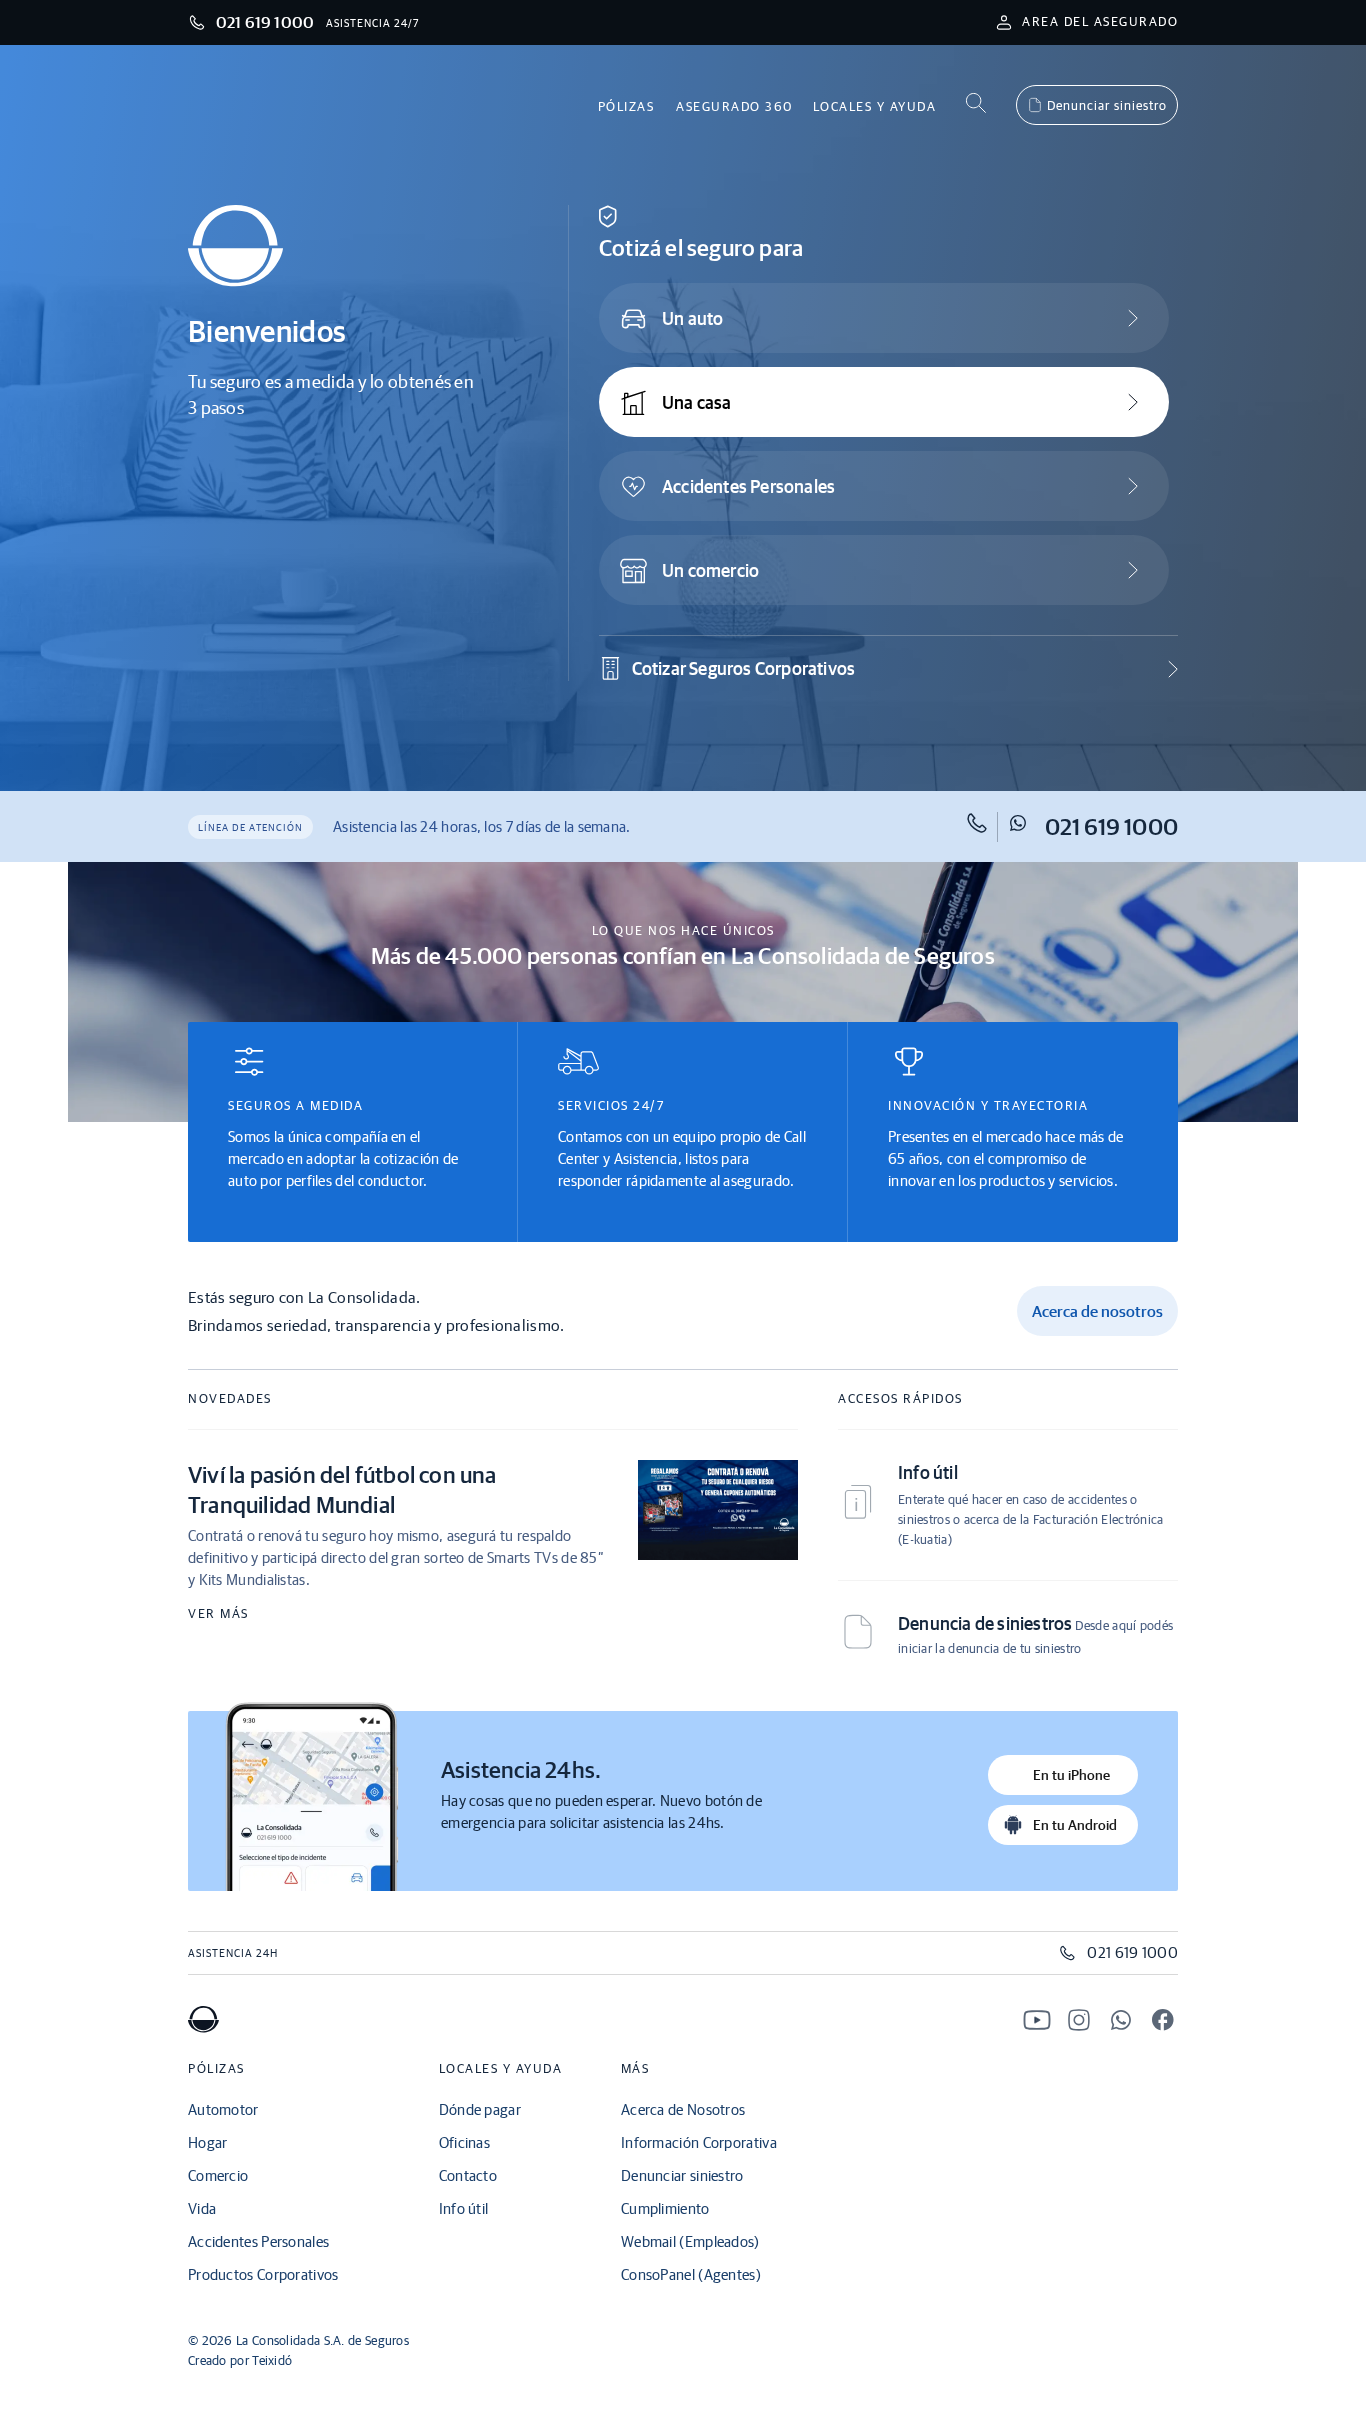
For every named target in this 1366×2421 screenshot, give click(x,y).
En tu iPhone (1071, 1775)
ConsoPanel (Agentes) (691, 2274)
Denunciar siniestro (1107, 105)
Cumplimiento (665, 2208)
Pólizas (626, 106)
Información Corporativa (699, 2142)
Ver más (218, 1613)
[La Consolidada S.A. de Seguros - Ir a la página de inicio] (203, 2027)
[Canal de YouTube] (1037, 2022)
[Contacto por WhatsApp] (1121, 2022)
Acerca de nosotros (1097, 1311)
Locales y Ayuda (875, 106)
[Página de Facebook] (1163, 2022)
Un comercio (710, 570)
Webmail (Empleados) (690, 2241)
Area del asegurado (1100, 21)
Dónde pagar (480, 2109)
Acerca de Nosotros (683, 2109)
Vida (202, 2208)
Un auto (692, 318)
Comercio (218, 2175)
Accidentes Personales (748, 486)
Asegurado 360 (734, 106)
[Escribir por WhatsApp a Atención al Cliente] (1025, 826)
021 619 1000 (1111, 826)
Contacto (468, 2175)
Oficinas (464, 2142)
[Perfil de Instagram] (1079, 2022)
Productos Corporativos (263, 2274)
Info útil (464, 2208)
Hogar (208, 2142)
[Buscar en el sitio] (976, 104)
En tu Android (1075, 1825)
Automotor (223, 2109)
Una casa (697, 402)
